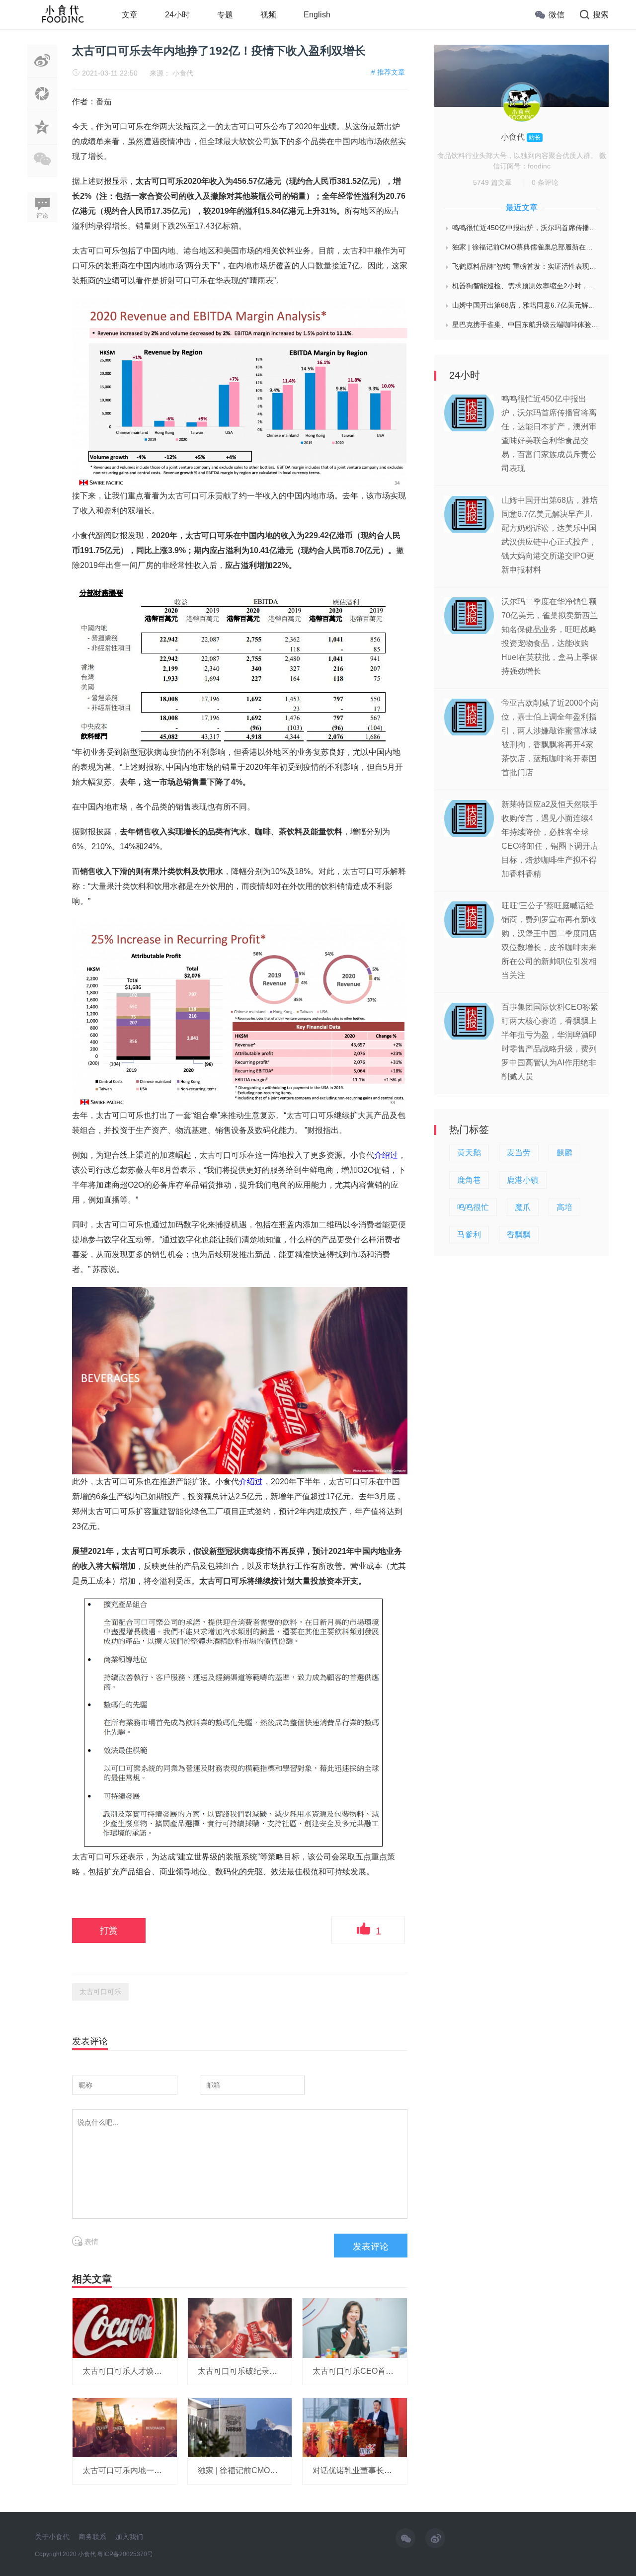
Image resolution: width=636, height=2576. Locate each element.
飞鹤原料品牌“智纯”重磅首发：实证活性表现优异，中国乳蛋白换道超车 (525, 266)
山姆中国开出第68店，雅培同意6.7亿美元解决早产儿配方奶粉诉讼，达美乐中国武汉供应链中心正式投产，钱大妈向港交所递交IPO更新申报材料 (525, 305)
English (317, 15)
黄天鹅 (469, 1153)
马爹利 (469, 1235)
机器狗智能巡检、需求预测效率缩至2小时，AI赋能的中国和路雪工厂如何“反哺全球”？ (525, 286)
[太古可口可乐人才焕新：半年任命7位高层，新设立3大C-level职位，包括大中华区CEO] (125, 2328)
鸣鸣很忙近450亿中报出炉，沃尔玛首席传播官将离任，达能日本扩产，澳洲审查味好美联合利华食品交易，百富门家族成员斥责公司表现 (525, 228)
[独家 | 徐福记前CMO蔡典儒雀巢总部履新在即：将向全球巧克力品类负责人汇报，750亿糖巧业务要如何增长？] (240, 2427)
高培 (564, 1207)
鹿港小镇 (523, 1180)
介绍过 (386, 1155)
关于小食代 (52, 2537)
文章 (130, 15)
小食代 (183, 73)
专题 (225, 15)
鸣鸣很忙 (473, 1207)
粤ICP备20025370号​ (125, 2554)
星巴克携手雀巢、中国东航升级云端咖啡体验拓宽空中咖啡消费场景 (525, 324)
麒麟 (564, 1153)
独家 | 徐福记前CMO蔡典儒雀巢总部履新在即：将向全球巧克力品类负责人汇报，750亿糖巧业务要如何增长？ (525, 247)
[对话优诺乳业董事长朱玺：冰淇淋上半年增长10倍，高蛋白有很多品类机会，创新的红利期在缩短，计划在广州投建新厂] (355, 2427)
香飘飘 (519, 1235)
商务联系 (92, 2537)
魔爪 (523, 1207)
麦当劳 (519, 1153)
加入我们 (129, 2537)
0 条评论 (545, 182)
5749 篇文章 (492, 182)
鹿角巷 (469, 1180)
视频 (268, 15)
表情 (90, 2242)
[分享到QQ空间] (42, 139)
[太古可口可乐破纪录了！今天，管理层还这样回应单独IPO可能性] (240, 2328)
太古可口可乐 (100, 1992)
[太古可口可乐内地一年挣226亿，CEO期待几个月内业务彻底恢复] (125, 2427)
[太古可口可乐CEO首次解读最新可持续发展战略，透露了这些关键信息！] (355, 2328)
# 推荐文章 (388, 72)
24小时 (177, 15)
